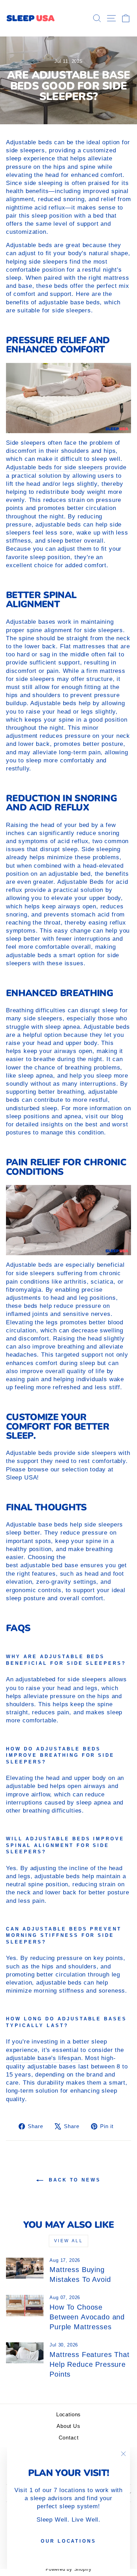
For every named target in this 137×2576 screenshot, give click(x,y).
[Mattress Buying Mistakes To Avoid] (25, 2268)
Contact (69, 2438)
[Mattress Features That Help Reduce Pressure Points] (25, 2353)
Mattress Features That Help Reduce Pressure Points (89, 2364)
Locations (68, 2414)
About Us (68, 2426)
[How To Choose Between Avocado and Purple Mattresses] (25, 2305)
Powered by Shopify (69, 2569)
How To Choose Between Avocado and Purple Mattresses (87, 2317)
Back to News (73, 2180)
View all (69, 2241)
